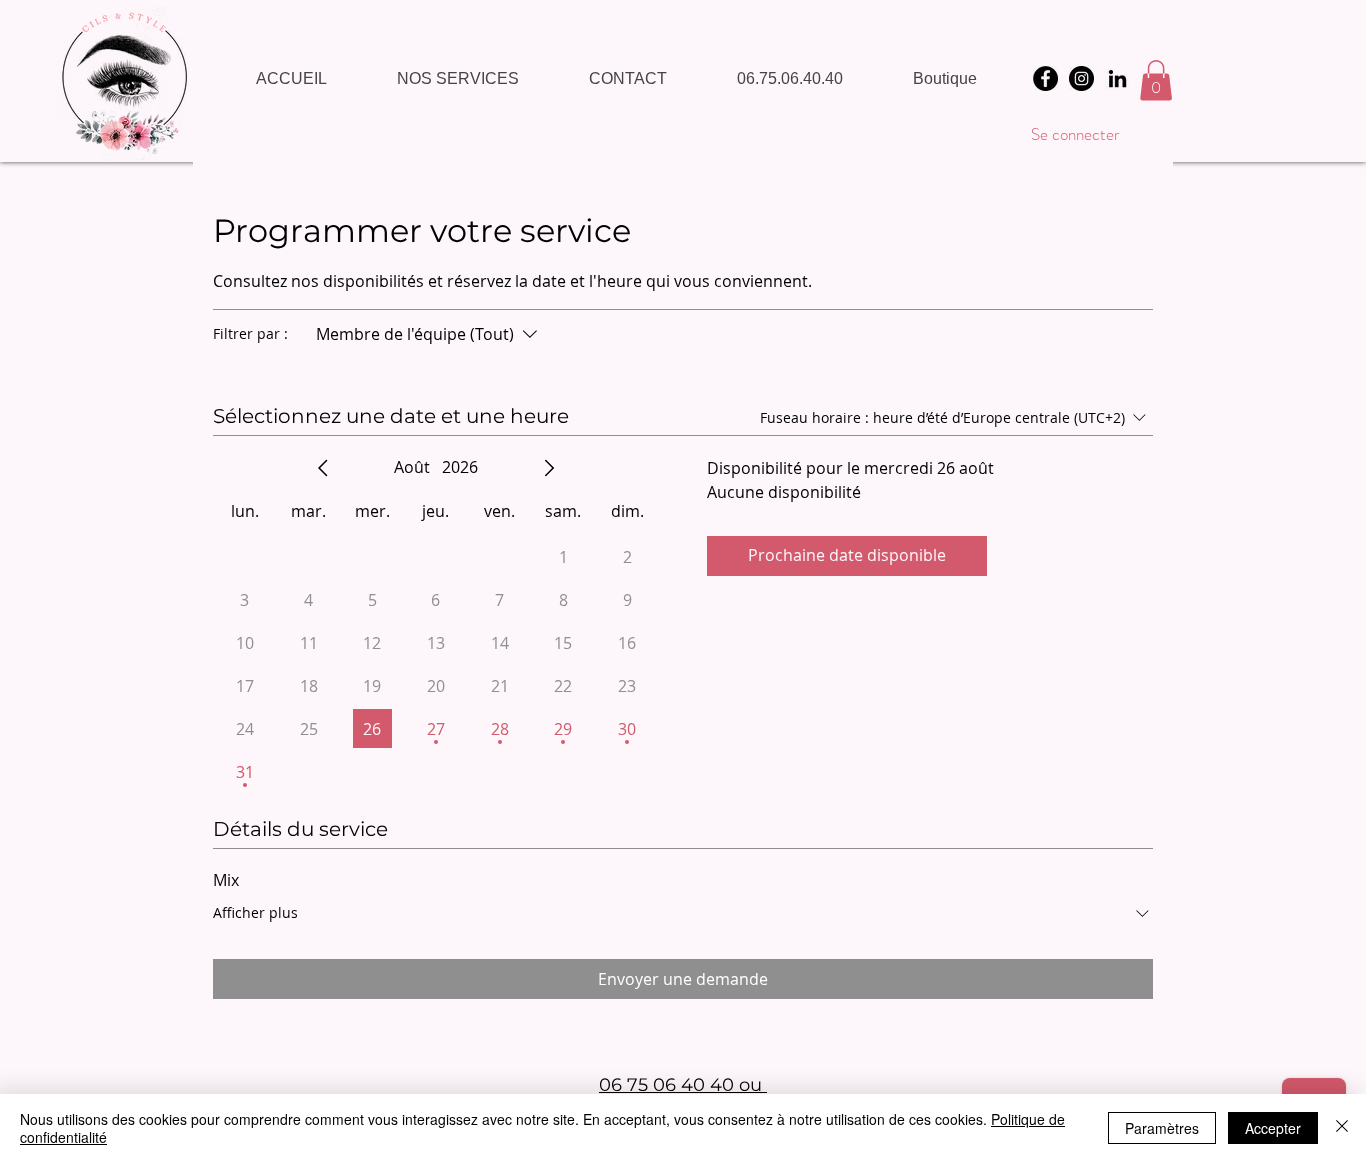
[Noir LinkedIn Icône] (1117, 78)
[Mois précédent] (323, 468)
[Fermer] (1342, 1128)
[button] (1156, 80)
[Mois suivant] (549, 468)
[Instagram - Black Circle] (1081, 78)
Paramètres (1162, 1128)
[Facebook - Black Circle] (1045, 78)
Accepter (1273, 1128)
